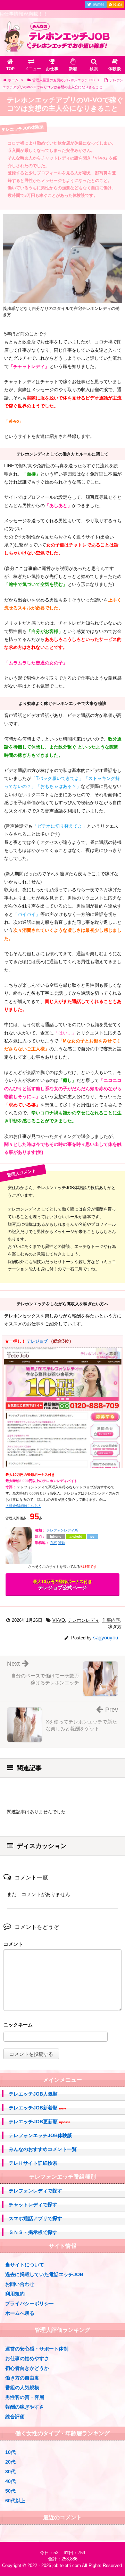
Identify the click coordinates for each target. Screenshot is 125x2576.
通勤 (61, 1543)
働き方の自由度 (22, 2378)
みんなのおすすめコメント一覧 (43, 2149)
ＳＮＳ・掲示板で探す (33, 2232)
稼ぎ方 (115, 1627)
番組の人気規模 (22, 2388)
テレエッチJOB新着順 (37, 2108)
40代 (10, 2481)
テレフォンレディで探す (35, 2191)
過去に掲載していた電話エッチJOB (44, 2274)
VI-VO (59, 1620)
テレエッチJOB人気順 (33, 2094)
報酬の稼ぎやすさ (25, 2407)
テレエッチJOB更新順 (40, 2122)
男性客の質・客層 (25, 2397)
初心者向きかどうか (27, 2368)
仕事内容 (111, 1620)
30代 (10, 2472)
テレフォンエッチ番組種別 (62, 2177)
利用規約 (15, 2294)
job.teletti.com (67, 2565)
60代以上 (15, 2501)
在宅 (53, 1543)
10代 (10, 2452)
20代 (10, 2462)
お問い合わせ (20, 2284)
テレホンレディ (84, 1620)
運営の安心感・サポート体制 (37, 2349)
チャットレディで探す (33, 2205)
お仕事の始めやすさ (27, 2358)
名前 (62, 2026)
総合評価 (15, 2417)
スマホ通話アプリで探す (35, 2218)
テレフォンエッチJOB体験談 (40, 2135)
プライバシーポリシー (30, 2303)
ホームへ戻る (20, 2313)
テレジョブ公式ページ (62, 1585)
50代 (10, 2491)
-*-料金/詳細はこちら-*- (23, 1506)
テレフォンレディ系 (62, 1530)
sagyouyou (106, 1637)
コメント (13, 1944)
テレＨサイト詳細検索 (33, 2163)
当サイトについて (25, 2265)
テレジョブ (37, 1341)
